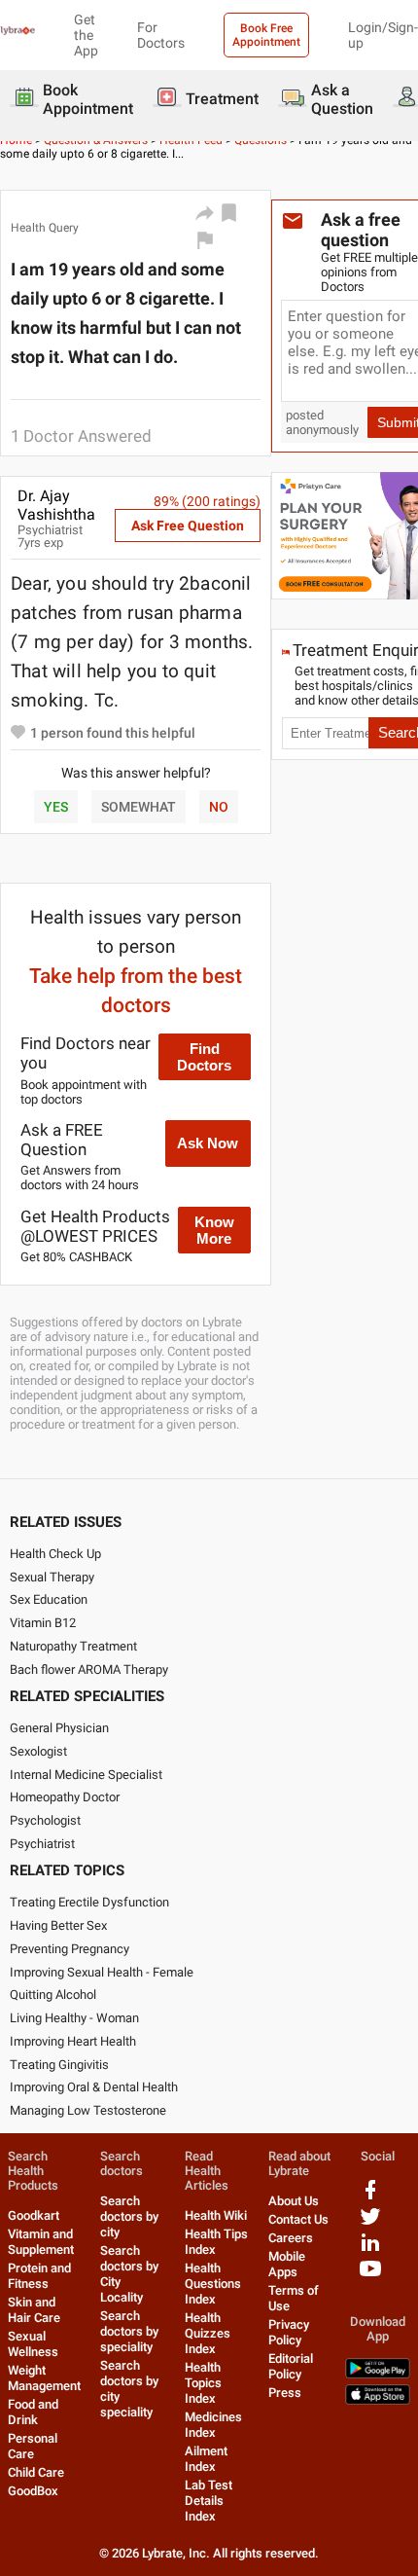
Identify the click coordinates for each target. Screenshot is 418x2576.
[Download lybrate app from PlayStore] (378, 2374)
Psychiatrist (42, 1844)
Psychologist (45, 1820)
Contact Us (298, 2219)
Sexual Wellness (33, 2344)
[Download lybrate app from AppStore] (378, 2400)
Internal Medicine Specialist (86, 1775)
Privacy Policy (289, 2332)
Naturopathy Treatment (73, 1646)
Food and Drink (33, 2412)
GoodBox (33, 2491)
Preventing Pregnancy (70, 1949)
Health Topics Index (203, 2383)
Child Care (36, 2472)
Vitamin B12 (43, 1623)
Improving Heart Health (73, 2041)
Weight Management (44, 2378)
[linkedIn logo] (370, 2249)
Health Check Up (55, 1554)
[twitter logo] (370, 2223)
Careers (291, 2238)
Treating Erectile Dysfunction (89, 1902)
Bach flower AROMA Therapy (89, 1669)
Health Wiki (216, 2215)
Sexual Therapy (52, 1577)
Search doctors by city (129, 2216)
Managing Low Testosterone (88, 2110)
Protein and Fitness (39, 2276)
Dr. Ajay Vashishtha (56, 505)
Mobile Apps (287, 2264)
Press (285, 2393)
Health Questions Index (213, 2284)
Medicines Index (213, 2425)
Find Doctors (204, 1057)
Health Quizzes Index (208, 2333)
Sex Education (49, 1599)
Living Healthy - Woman (74, 2018)
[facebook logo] (370, 2197)
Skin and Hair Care (34, 2310)
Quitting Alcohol (53, 1995)
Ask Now (208, 1143)
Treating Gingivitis (59, 2065)
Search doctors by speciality (129, 2331)
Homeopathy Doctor (65, 1797)
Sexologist (38, 1751)
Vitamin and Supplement (41, 2242)
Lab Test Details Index (209, 2501)
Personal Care (33, 2446)
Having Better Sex (58, 1925)
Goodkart (34, 2215)
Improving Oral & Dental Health (94, 2087)
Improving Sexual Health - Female (102, 1972)
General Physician (59, 1728)
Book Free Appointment (266, 35)
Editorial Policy (291, 2366)
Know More (214, 1230)
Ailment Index (206, 2459)
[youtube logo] (370, 2276)
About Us (294, 2201)
